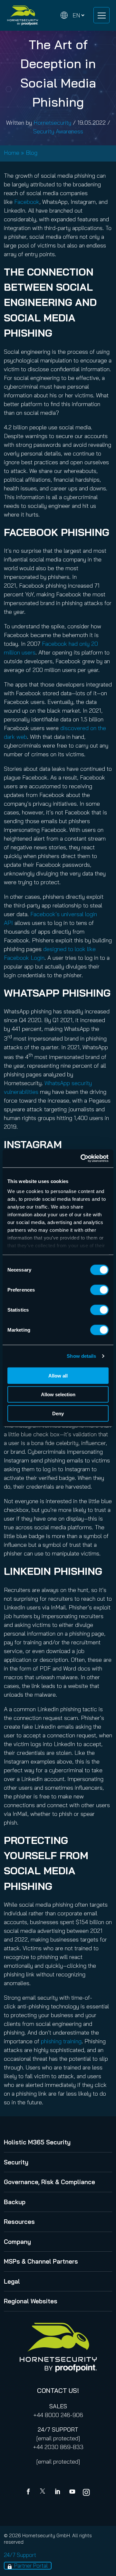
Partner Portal (31, 2566)
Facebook (27, 202)
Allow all (58, 1375)
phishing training (61, 2041)
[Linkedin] (58, 2492)
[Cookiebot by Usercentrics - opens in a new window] (82, 1158)
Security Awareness (58, 131)
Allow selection (58, 1394)
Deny (58, 1413)
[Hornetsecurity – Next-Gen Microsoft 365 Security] (23, 15)
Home (12, 153)
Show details (81, 1356)
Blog (32, 153)
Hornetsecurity (52, 123)
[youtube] (72, 2492)
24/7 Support (20, 2555)
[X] (44, 2492)
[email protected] (58, 2438)
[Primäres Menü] (101, 15)
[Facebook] (30, 2492)
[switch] (99, 1290)
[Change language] (72, 15)
